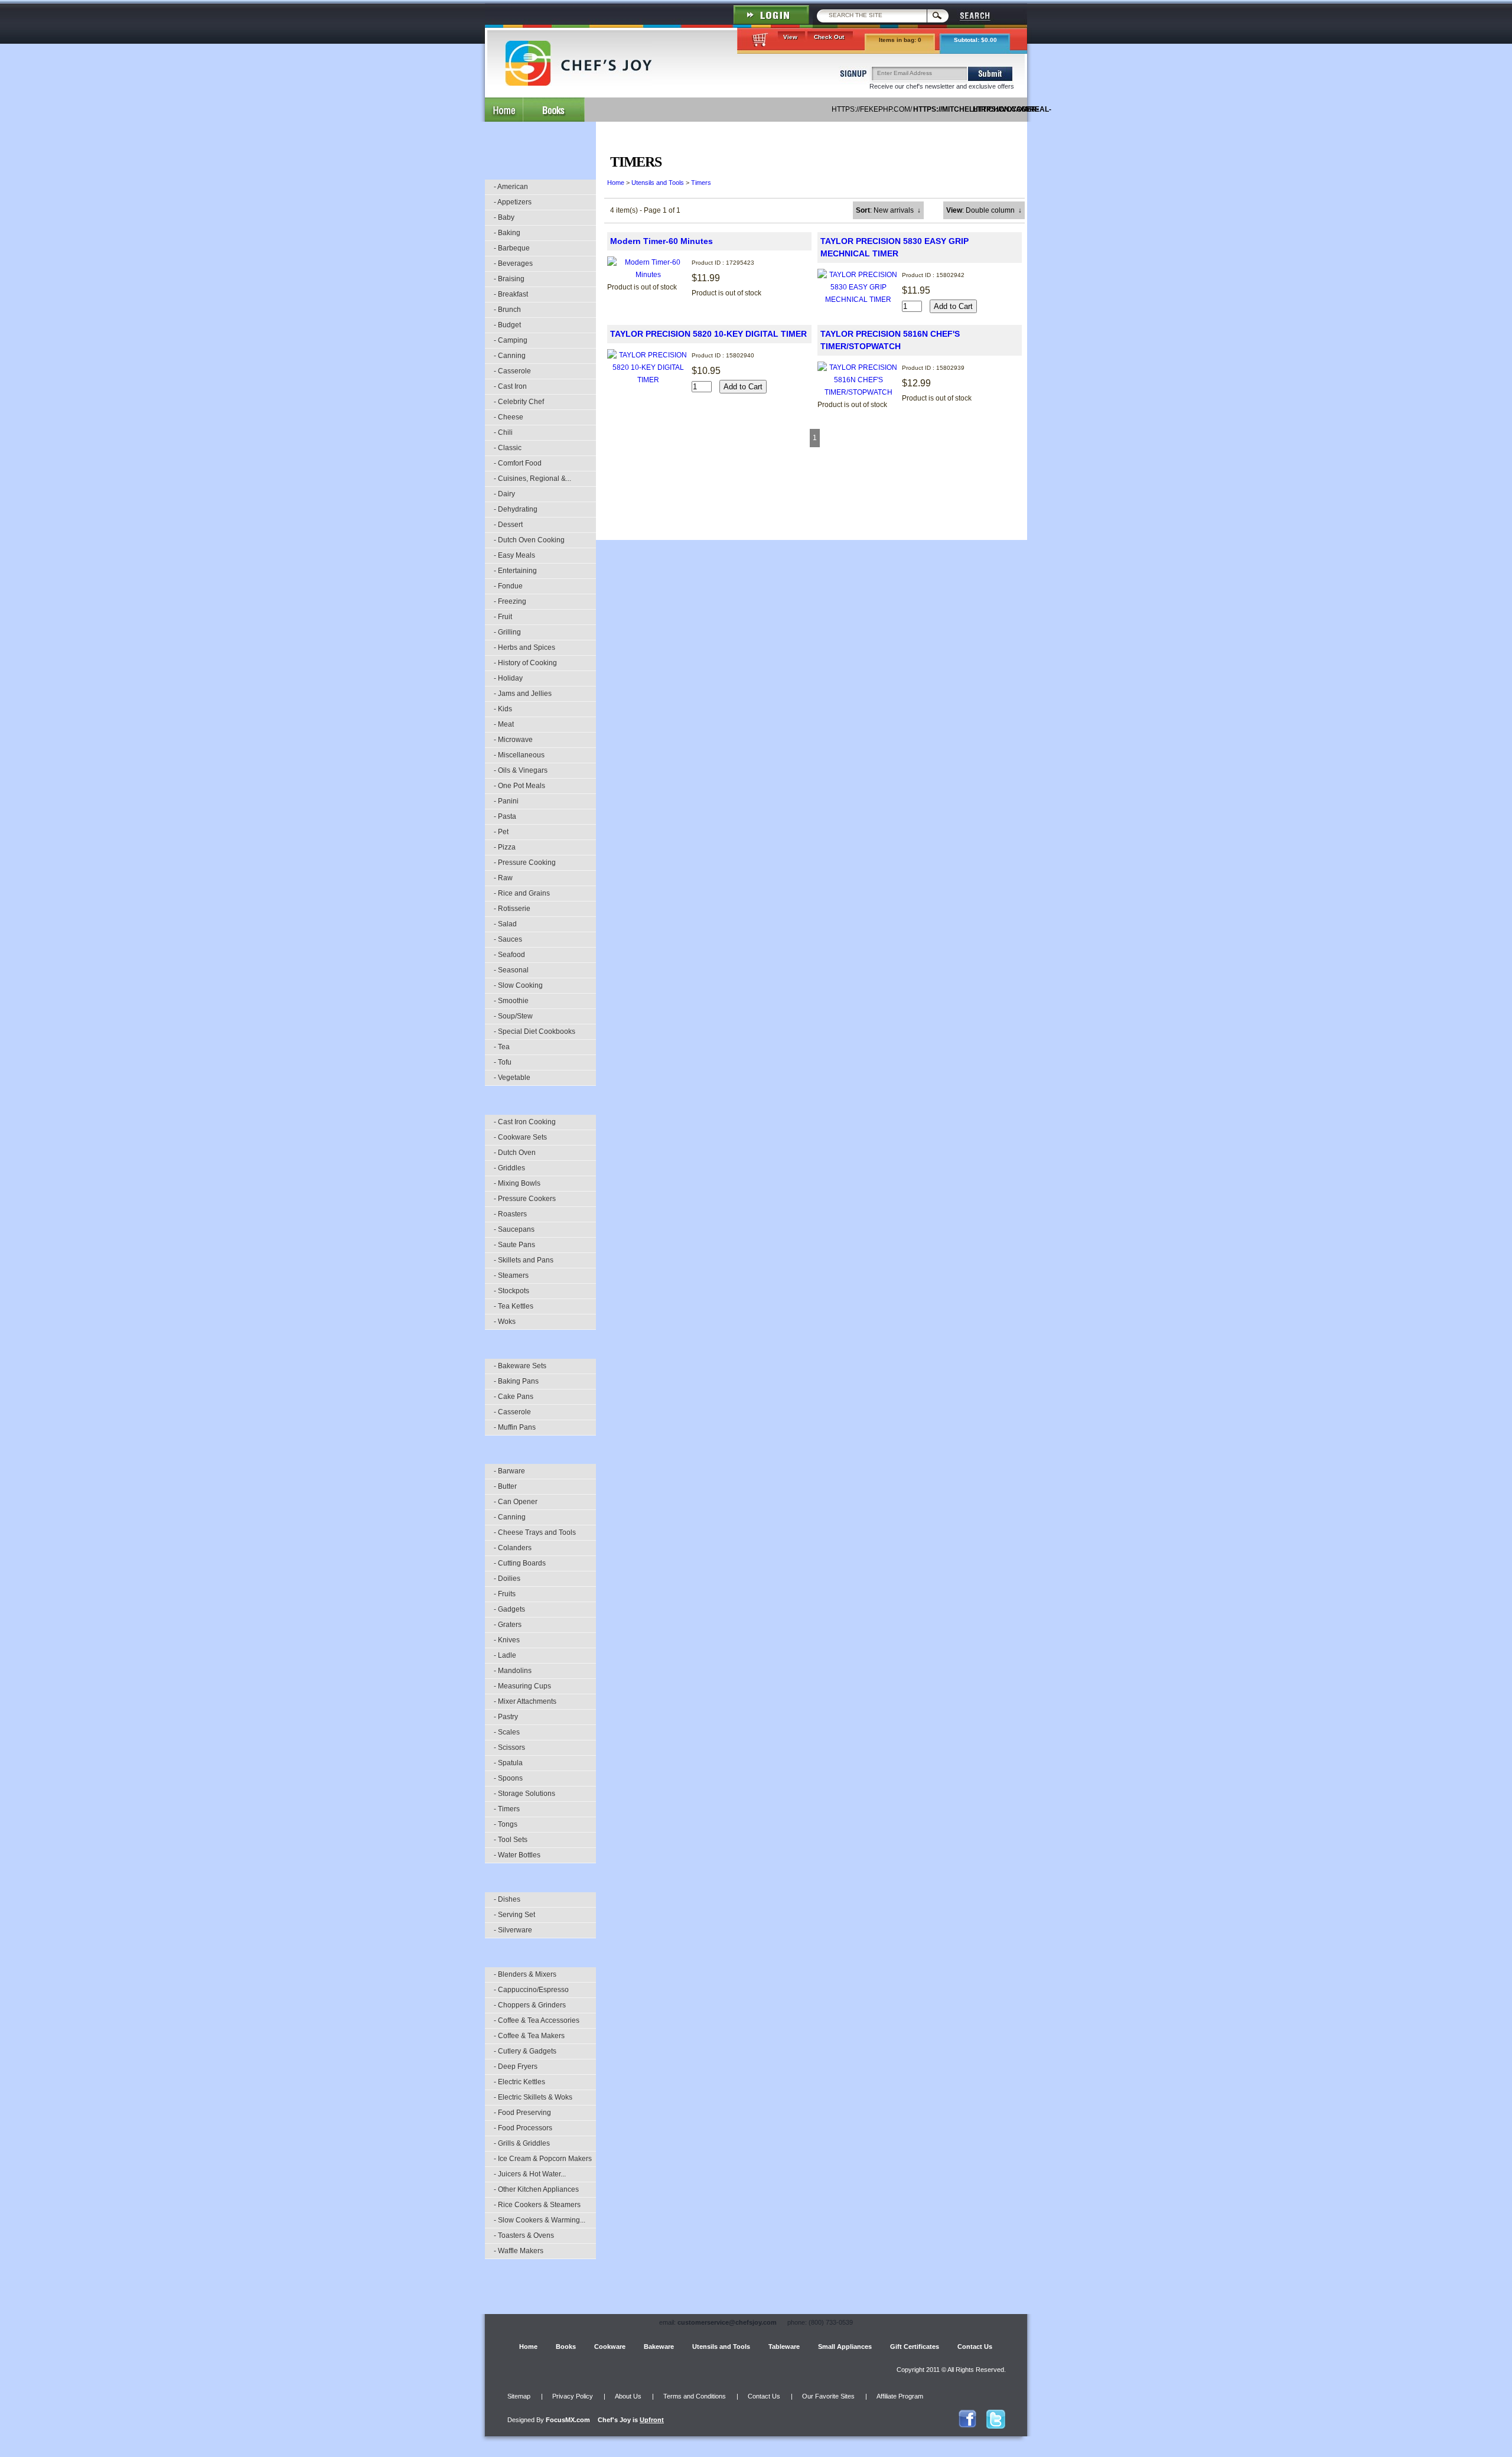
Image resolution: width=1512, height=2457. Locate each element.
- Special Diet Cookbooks (535, 1031)
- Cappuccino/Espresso (531, 1990)
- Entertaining (515, 571)
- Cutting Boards (520, 1563)
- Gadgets (509, 1609)
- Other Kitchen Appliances (536, 2189)
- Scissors (509, 1747)
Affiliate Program (900, 2396)
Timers (701, 183)
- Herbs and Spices (524, 647)
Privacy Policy (573, 2396)
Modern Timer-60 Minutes (661, 241)
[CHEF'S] (579, 83)
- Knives (507, 1640)
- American (511, 187)
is (631, 2420)
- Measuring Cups (522, 1686)
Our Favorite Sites (828, 2396)
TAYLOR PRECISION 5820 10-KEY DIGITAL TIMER (708, 334)
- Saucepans (514, 1229)
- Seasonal (511, 970)
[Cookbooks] (554, 110)
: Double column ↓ (984, 210)
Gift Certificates (915, 2347)
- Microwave (513, 740)
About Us (628, 2396)
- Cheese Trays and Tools (535, 1532)
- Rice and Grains (522, 893)
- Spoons (508, 1778)
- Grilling (507, 632)
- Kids (503, 709)
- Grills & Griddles (522, 2143)
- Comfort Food (518, 463)
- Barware (509, 1471)
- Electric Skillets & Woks (533, 2097)
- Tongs (506, 1824)
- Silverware (513, 1930)
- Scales (507, 1732)
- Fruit (503, 617)
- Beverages (513, 263)
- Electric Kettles (519, 2082)
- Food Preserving (522, 2113)
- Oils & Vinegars (521, 770)
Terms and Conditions (695, 2396)
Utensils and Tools (658, 183)
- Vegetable (512, 1078)
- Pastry (506, 1717)
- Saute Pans (514, 1245)
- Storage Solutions (524, 1794)
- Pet (501, 832)
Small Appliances (845, 2347)
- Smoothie (511, 1001)
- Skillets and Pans (524, 1260)
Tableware (784, 2347)
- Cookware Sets (520, 1137)
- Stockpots (511, 1291)
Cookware (610, 2347)
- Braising (509, 279)
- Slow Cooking (518, 985)
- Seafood (509, 955)
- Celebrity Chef (519, 402)
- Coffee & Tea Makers (529, 2036)
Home (616, 183)
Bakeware (659, 2347)
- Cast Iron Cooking (525, 1122)
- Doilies (507, 1579)
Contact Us (975, 2347)
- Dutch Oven (515, 1153)
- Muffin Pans (515, 1427)
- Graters (508, 1625)
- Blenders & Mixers (525, 1974)
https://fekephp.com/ (872, 109)
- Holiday (508, 678)
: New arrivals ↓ (888, 210)
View (790, 37)
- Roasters (510, 1214)
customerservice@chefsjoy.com (727, 2322)
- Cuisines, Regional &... (532, 479)
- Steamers (511, 1275)
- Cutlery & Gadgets (525, 2051)
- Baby (504, 217)
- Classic (508, 448)
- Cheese (509, 417)
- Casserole (512, 371)
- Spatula (508, 1763)
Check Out (829, 37)
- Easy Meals (514, 555)
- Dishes (507, 1899)
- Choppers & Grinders (530, 2005)
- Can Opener (516, 1502)
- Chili (503, 432)
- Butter (505, 1486)
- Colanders (513, 1548)
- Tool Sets (511, 1840)
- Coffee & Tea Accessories (537, 2020)
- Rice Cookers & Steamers (537, 2205)
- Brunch (507, 310)
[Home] (504, 110)
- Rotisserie (512, 909)
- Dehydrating (516, 509)
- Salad (505, 924)
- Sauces (508, 939)
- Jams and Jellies (523, 694)
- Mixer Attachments (525, 1701)
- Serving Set (514, 1915)
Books (566, 2347)
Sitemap (519, 2396)
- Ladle (505, 1655)
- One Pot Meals (519, 786)
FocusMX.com (568, 2420)
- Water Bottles (517, 1855)
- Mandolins (513, 1671)
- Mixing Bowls (517, 1183)
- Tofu (503, 1062)
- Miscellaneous (519, 755)
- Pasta (505, 816)
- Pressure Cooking (525, 863)
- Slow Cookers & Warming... (540, 2220)
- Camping (511, 340)
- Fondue (508, 586)
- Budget (507, 325)
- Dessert (508, 525)
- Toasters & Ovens (524, 2235)
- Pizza (505, 847)
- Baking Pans (516, 1381)
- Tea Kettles (514, 1306)
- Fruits (505, 1594)
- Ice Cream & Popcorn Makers (543, 2159)
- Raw (503, 878)
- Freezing (510, 601)
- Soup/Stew (513, 1016)
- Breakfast (511, 294)
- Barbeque (512, 248)
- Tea (502, 1047)
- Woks (505, 1322)
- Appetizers (513, 202)
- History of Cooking (525, 663)
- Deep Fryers (516, 2067)
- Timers (507, 1809)
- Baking (507, 233)
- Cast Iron (510, 386)
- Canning (510, 356)
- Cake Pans (514, 1397)
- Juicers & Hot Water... (530, 2174)
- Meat (504, 724)
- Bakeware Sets (520, 1366)
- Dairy (504, 494)
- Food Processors (523, 2128)
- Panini (506, 801)
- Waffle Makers (519, 2251)
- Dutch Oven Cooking (529, 540)
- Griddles (509, 1168)
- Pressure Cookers (525, 1199)
